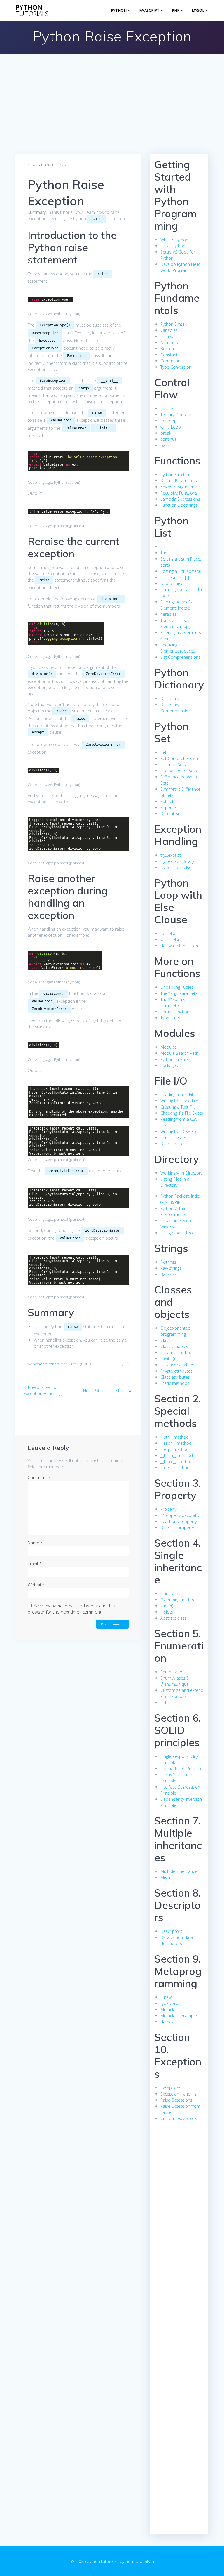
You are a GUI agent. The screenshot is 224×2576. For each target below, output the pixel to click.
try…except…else (176, 867)
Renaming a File (175, 1138)
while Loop (171, 427)
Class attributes (175, 1377)
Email (35, 1564)
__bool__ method (176, 1462)
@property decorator (181, 1515)
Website (36, 1585)
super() (167, 1606)
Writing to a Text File (179, 1101)
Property (168, 1509)
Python (119, 10)
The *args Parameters (181, 993)
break (166, 433)
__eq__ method (175, 1449)
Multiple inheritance (179, 1871)
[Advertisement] (112, 110)
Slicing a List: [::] (175, 577)
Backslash (170, 1274)
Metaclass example (179, 2016)
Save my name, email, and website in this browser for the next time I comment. (71, 1609)
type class (170, 2003)
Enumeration (173, 1672)
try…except (171, 855)
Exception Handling (178, 2094)
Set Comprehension (179, 758)
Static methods (175, 1383)
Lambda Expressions (180, 499)
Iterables (169, 614)
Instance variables (177, 1365)
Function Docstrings (179, 505)
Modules (169, 1047)
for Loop (169, 421)
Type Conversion (176, 367)
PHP (176, 10)
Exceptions (171, 2088)
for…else (168, 933)
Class (165, 1340)
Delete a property (177, 1528)
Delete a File (172, 1144)
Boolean (168, 349)
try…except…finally (177, 861)
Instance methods (177, 1353)
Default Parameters (179, 481)
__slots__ (168, 1612)
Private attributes (176, 1371)
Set (163, 752)
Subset (167, 801)
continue (169, 439)
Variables (169, 330)
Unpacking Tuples (177, 987)
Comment (39, 1477)
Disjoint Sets (172, 814)
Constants (170, 355)
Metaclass (170, 2009)
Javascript (149, 10)
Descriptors (171, 1931)
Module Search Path (179, 1053)
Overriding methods (179, 1600)
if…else (167, 408)
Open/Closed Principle (181, 1768)
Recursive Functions (179, 493)
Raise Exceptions (176, 2100)
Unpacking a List (176, 583)
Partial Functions (176, 1012)
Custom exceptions (179, 2118)
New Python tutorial (48, 165)
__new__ (168, 1997)
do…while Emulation (179, 946)
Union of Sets (173, 765)
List (164, 547)
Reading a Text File (178, 1095)
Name (35, 1543)
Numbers (169, 342)
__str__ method (175, 1437)
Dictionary (170, 699)
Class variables (174, 1346)
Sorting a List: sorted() (181, 571)
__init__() (168, 1359)
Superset (169, 808)
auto (165, 1702)
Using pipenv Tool (177, 1233)
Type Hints (170, 1018)
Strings (167, 336)
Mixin (165, 1877)
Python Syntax (174, 324)
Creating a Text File (178, 1107)
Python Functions (176, 475)
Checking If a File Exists (182, 1113)
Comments (171, 361)
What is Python (174, 240)
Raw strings (171, 1268)
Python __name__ (176, 1059)
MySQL (198, 10)
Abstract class (174, 1618)
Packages (169, 1065)
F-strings (168, 1262)
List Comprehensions (180, 657)
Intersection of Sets (179, 771)
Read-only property (178, 1521)
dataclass (169, 2022)
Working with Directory (181, 1173)
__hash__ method (177, 1455)
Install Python (173, 246)
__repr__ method (176, 1443)
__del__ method (175, 1468)
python (32, 11)
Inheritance (171, 1594)
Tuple (166, 553)
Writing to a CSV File (179, 1131)
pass (165, 445)
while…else (170, 940)
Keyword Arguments (179, 487)
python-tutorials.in (48, 1364)
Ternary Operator (177, 415)
